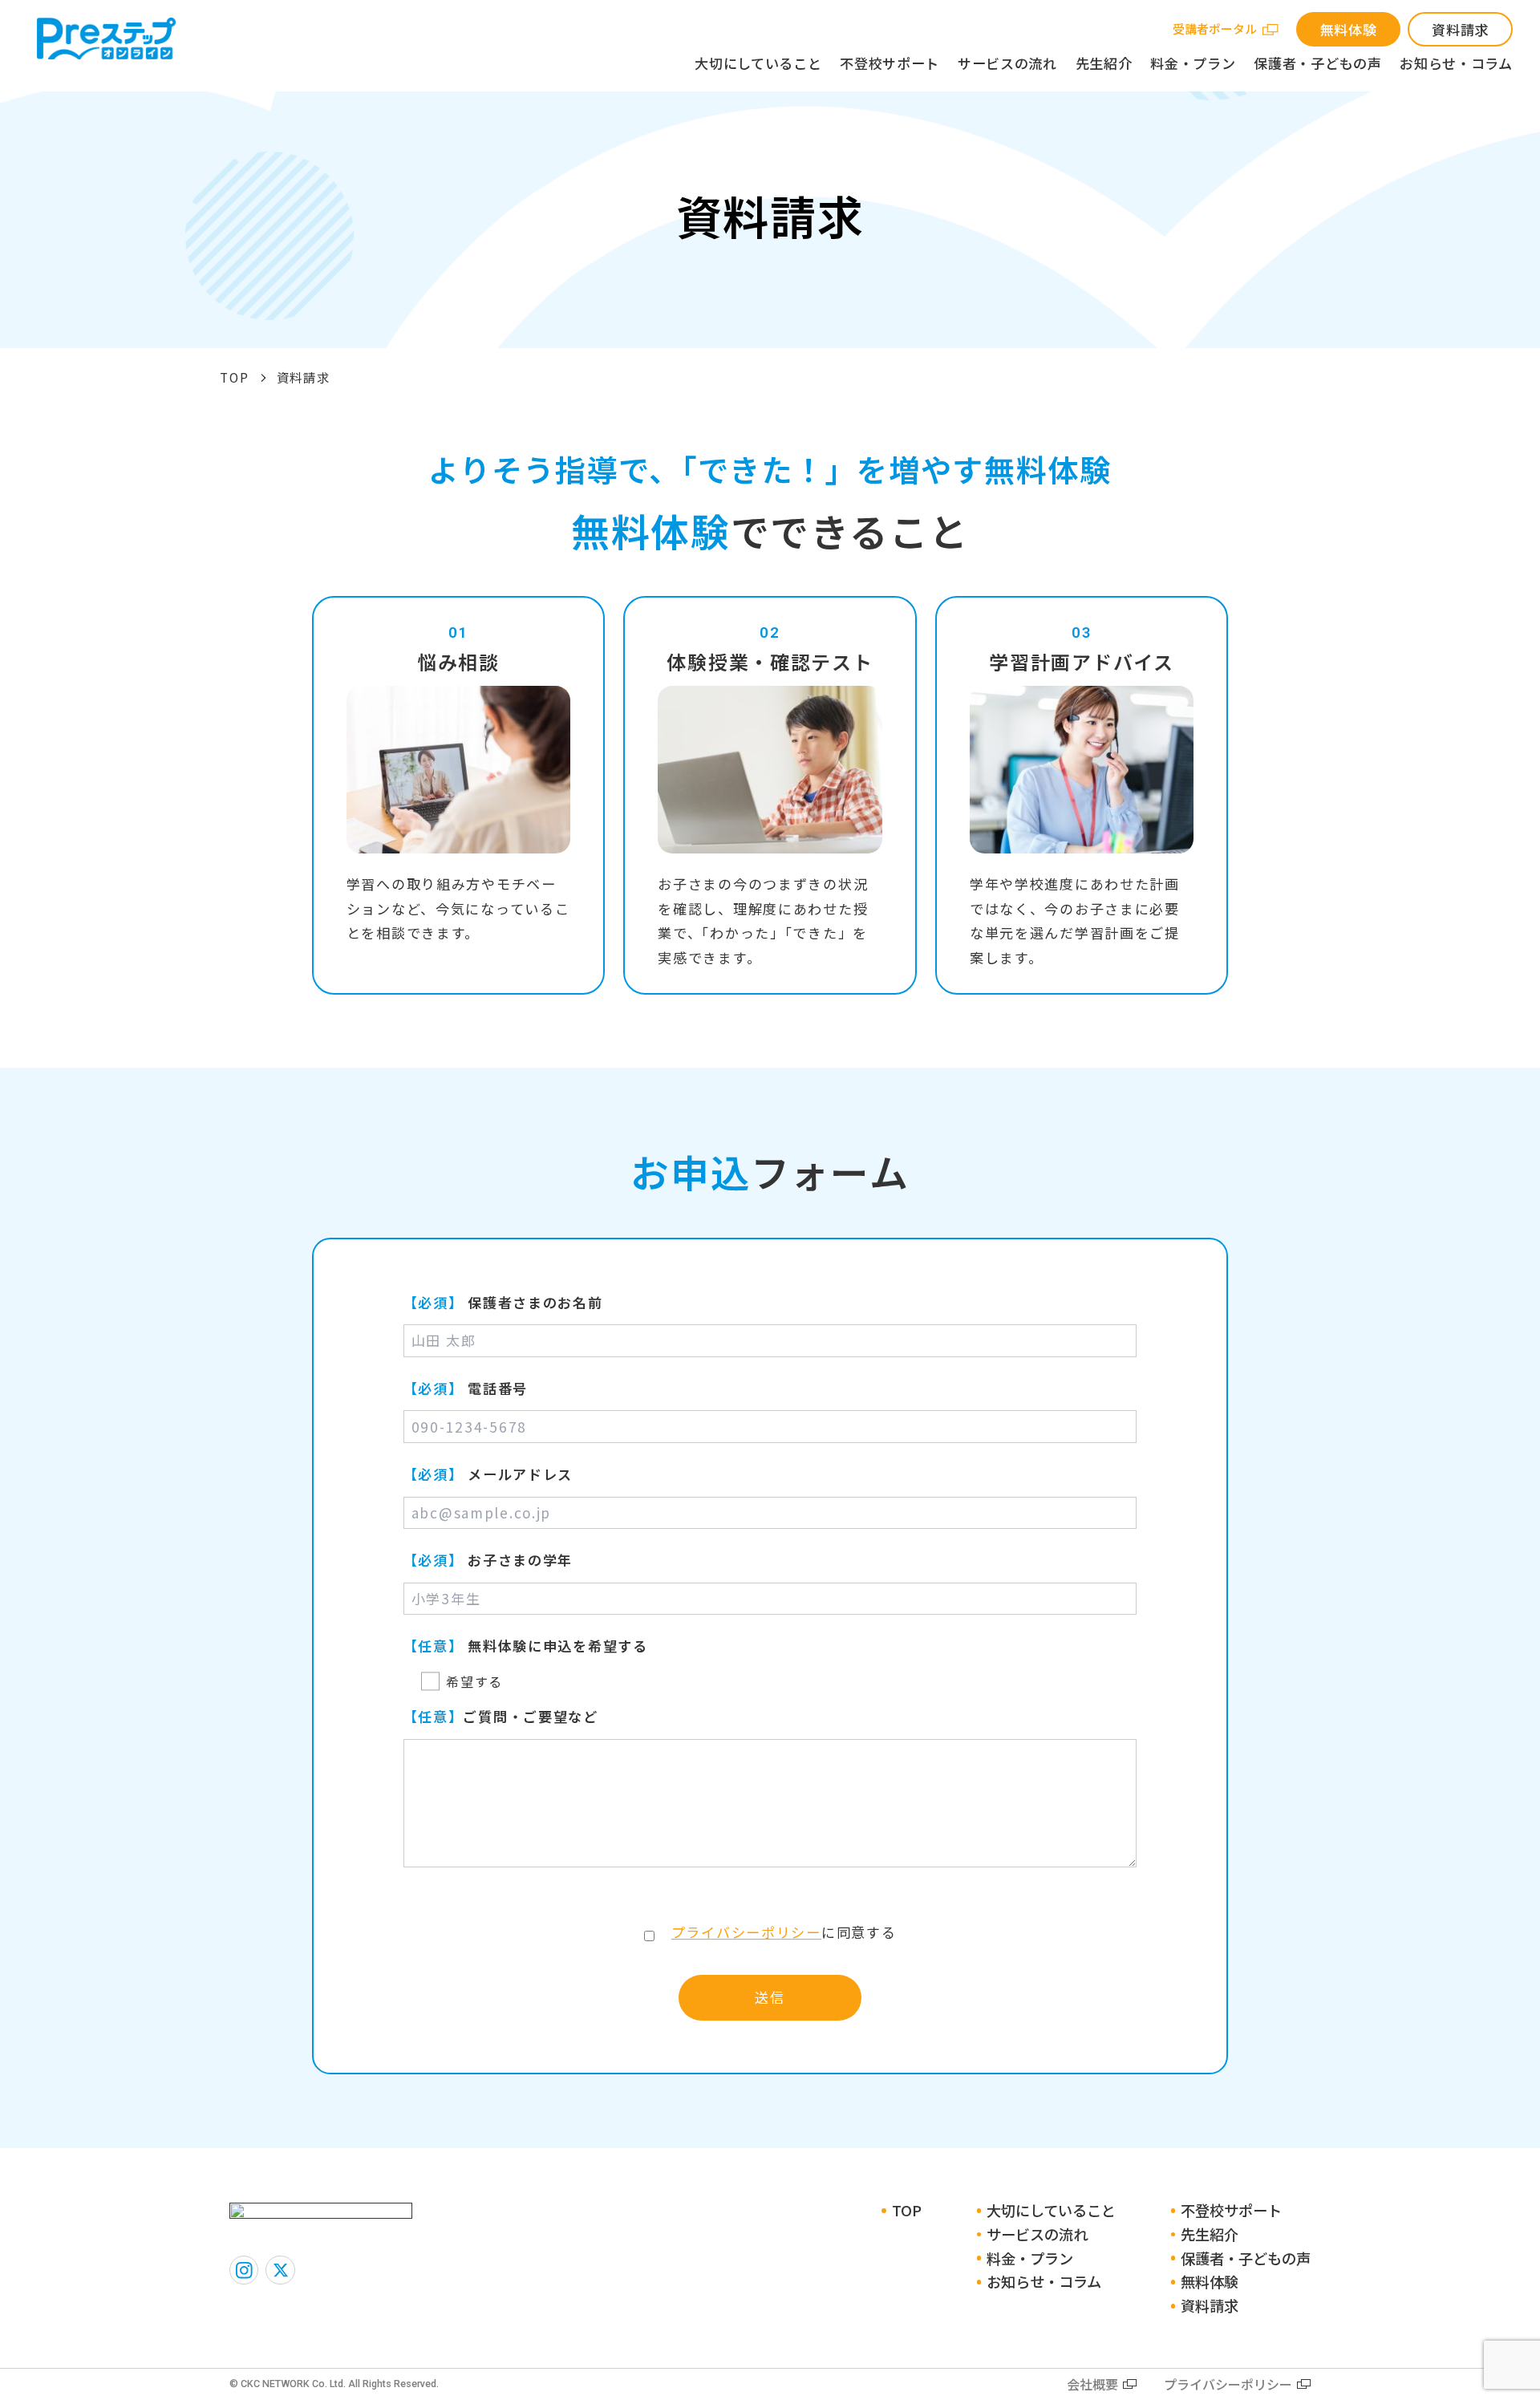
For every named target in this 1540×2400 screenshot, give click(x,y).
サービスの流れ (1007, 63)
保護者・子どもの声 (1317, 63)
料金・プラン (1193, 63)
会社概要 (1092, 2384)
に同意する (784, 1932)
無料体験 (1349, 29)
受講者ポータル (1215, 28)
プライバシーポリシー (746, 1932)
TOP (234, 377)
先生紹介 (1104, 63)
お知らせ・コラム (1456, 63)
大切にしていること (758, 63)
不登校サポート (890, 63)
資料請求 (1460, 29)
